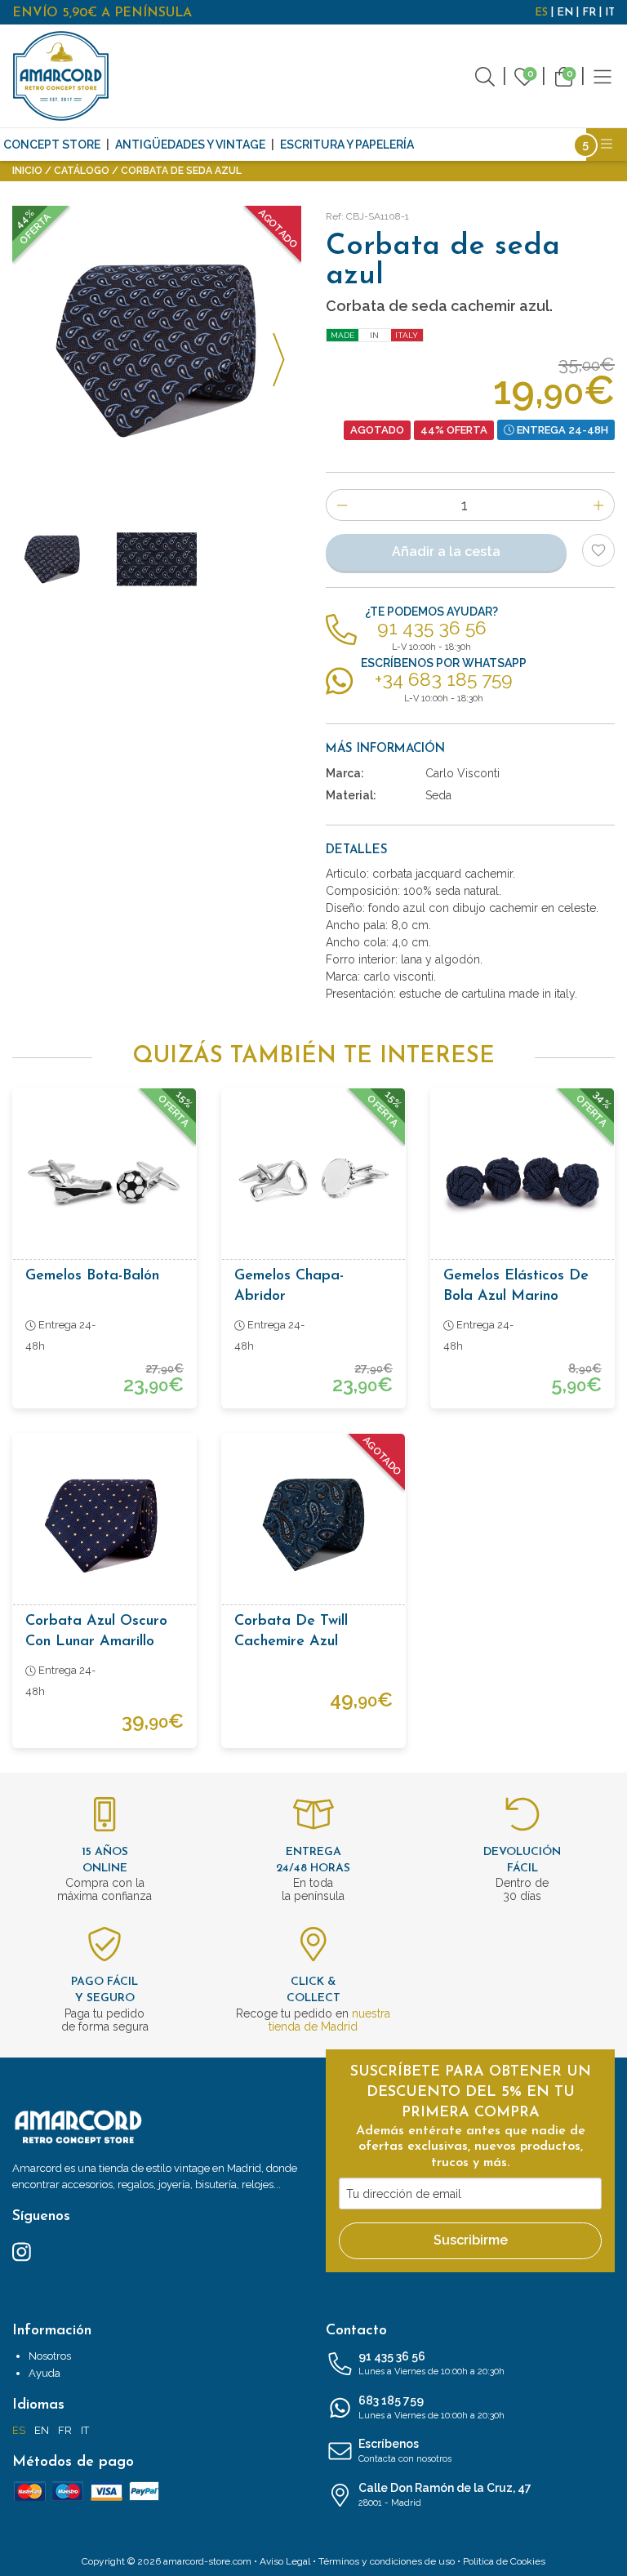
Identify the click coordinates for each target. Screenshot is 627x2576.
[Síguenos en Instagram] (22, 2250)
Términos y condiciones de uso (387, 2561)
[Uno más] (599, 505)
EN (565, 13)
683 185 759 (431, 2407)
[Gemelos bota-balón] (104, 1180)
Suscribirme (471, 2240)
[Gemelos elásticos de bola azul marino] (522, 1180)
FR (589, 13)
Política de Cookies (504, 2561)
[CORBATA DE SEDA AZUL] (157, 350)
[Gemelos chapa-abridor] (313, 1180)
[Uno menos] (342, 505)
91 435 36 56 (431, 2363)
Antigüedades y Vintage (190, 145)
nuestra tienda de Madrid (329, 2020)
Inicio (27, 171)
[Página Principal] (61, 76)
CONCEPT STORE (52, 145)
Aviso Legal (285, 2561)
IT (610, 13)
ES (541, 13)
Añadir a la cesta (446, 552)
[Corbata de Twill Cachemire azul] (313, 1525)
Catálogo (82, 171)
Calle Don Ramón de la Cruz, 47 (445, 2495)
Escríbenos (405, 2451)
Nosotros (50, 2356)
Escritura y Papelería (347, 145)
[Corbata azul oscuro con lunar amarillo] (104, 1525)
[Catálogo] (603, 76)
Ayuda (44, 2373)
